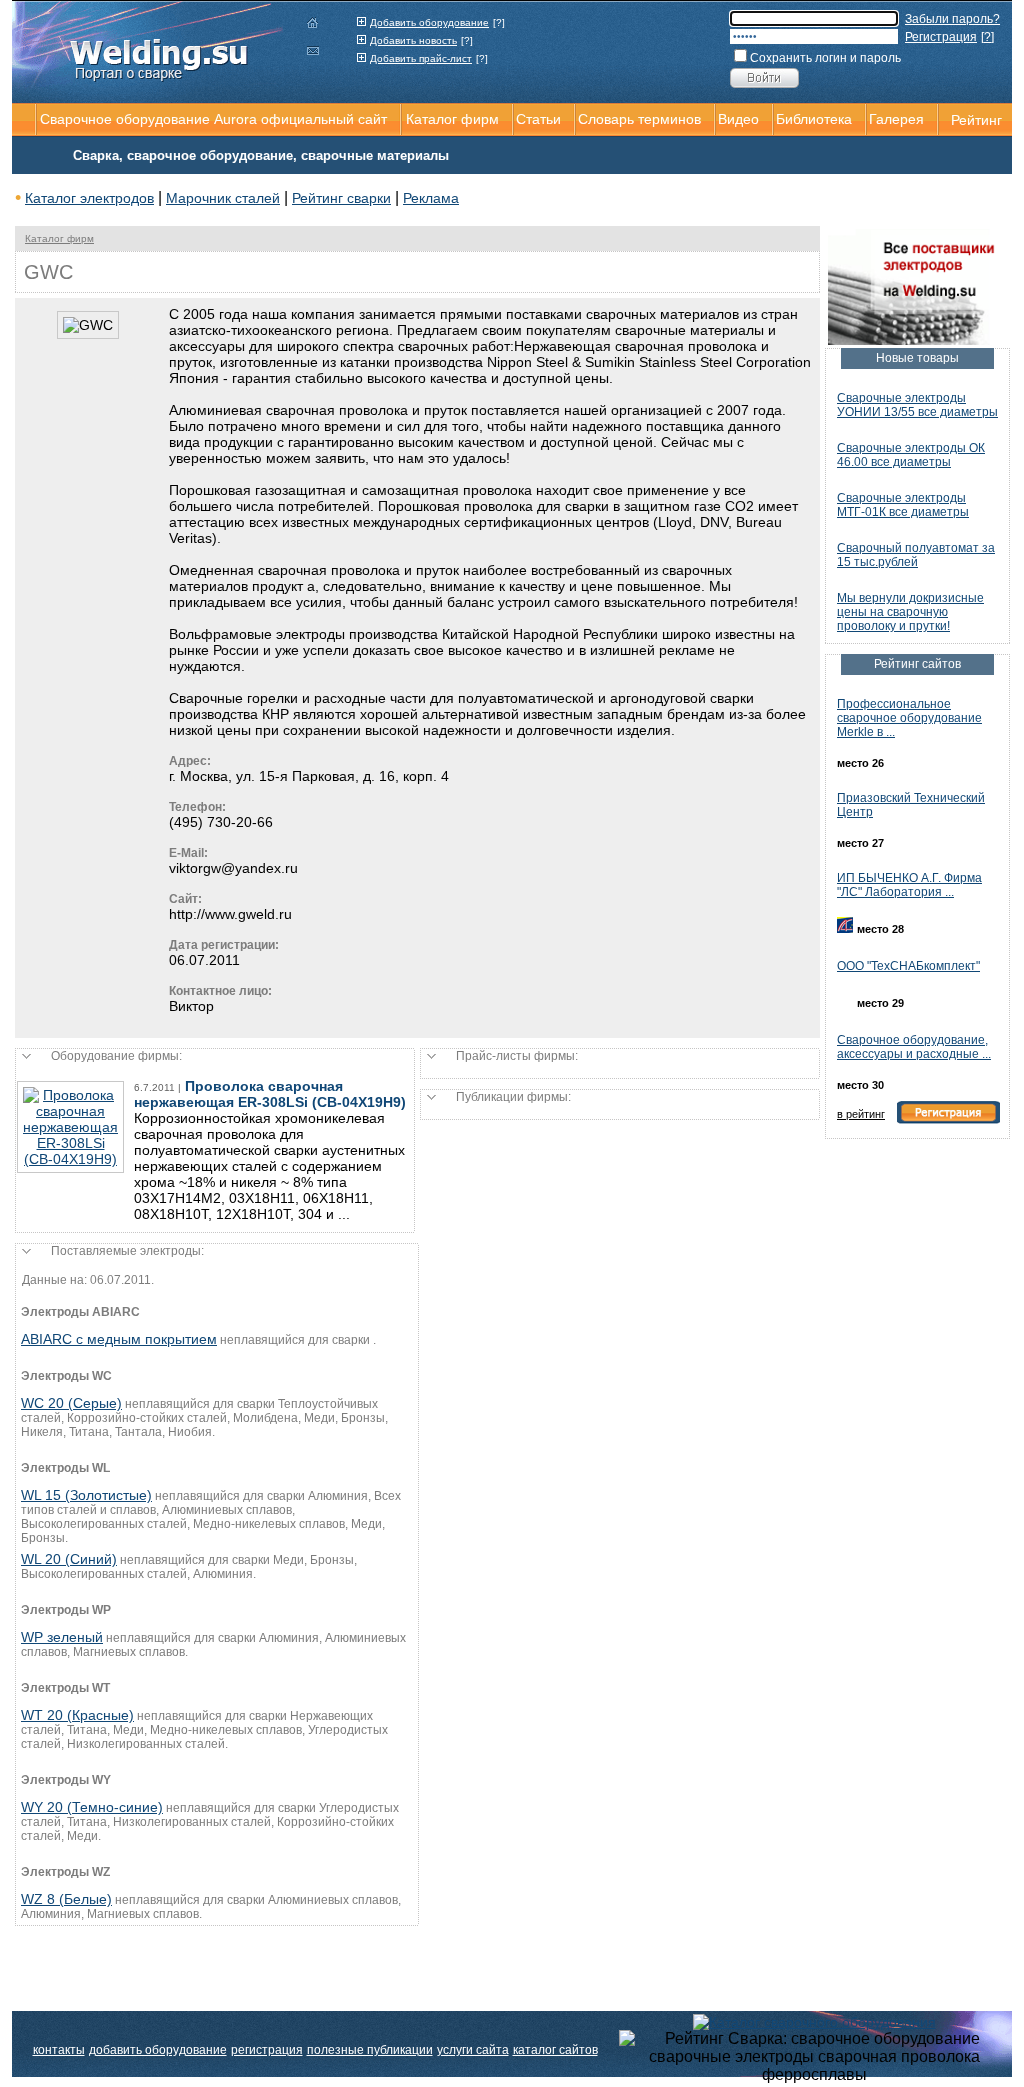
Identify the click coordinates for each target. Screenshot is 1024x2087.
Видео (738, 119)
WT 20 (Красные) (77, 1715)
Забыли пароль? (952, 19)
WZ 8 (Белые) (66, 1899)
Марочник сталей (223, 198)
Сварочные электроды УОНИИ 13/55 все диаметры (917, 405)
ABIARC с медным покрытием (119, 1339)
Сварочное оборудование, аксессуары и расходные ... (914, 1047)
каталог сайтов (555, 2050)
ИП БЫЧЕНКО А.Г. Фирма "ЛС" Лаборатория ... (909, 885)
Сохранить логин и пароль (825, 58)
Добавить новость (413, 40)
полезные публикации (370, 2050)
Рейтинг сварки (341, 198)
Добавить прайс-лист (421, 58)
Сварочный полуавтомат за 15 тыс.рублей (916, 555)
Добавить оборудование (429, 22)
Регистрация (941, 37)
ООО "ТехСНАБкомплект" (908, 966)
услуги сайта (473, 2050)
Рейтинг (976, 120)
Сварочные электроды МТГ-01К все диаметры (903, 505)
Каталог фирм (59, 238)
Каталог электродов (89, 198)
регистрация (267, 2050)
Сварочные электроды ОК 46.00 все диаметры (911, 455)
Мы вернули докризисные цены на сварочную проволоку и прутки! (910, 612)
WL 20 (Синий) (69, 1559)
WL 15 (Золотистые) (86, 1495)
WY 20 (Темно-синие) (92, 1807)
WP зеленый (62, 1637)
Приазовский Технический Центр (911, 805)
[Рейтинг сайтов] (814, 2021)
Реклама (431, 198)
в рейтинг (861, 1114)
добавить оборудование (158, 2050)
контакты (59, 2050)
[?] (499, 22)
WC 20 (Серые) (71, 1403)
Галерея (896, 119)
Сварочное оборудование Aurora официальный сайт (213, 119)
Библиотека (814, 119)
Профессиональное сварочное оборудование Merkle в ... (909, 718)
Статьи (538, 119)
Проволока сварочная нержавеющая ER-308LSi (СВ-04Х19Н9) (270, 1094)
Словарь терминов (639, 119)
